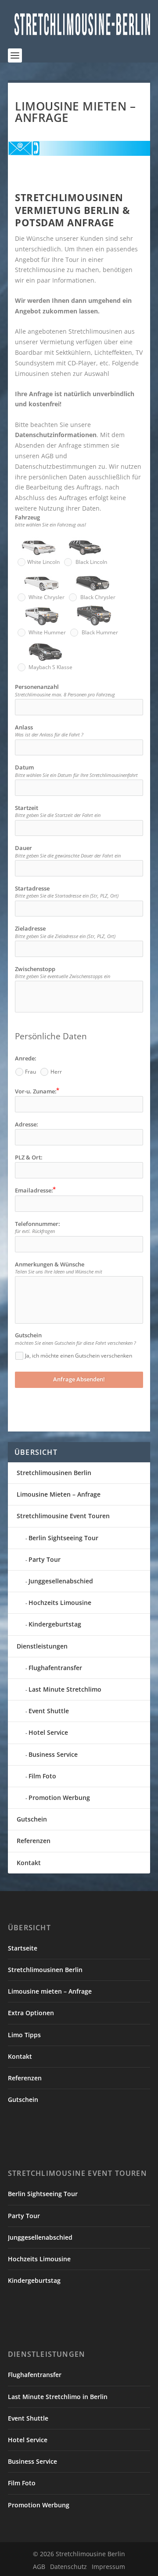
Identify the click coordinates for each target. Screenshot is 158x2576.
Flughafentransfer (55, 1668)
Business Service (53, 1754)
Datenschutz (68, 2567)
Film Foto (42, 1776)
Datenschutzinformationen (56, 435)
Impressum (108, 2567)
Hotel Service (48, 1732)
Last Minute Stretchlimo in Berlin (58, 2397)
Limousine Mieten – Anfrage (59, 1494)
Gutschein (32, 1819)
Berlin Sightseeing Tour (63, 1538)
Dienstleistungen (42, 1646)
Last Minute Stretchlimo (65, 1689)
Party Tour (45, 1559)
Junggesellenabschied (61, 1581)
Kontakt (29, 1863)
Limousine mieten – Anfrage (50, 1991)
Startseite (23, 1948)
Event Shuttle (49, 1711)
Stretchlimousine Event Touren (63, 1516)
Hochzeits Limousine (60, 1603)
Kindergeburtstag (55, 1624)
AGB (39, 2567)
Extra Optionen (31, 2013)
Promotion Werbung (59, 1798)
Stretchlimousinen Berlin (54, 1473)
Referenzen (34, 1841)
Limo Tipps (24, 2035)
